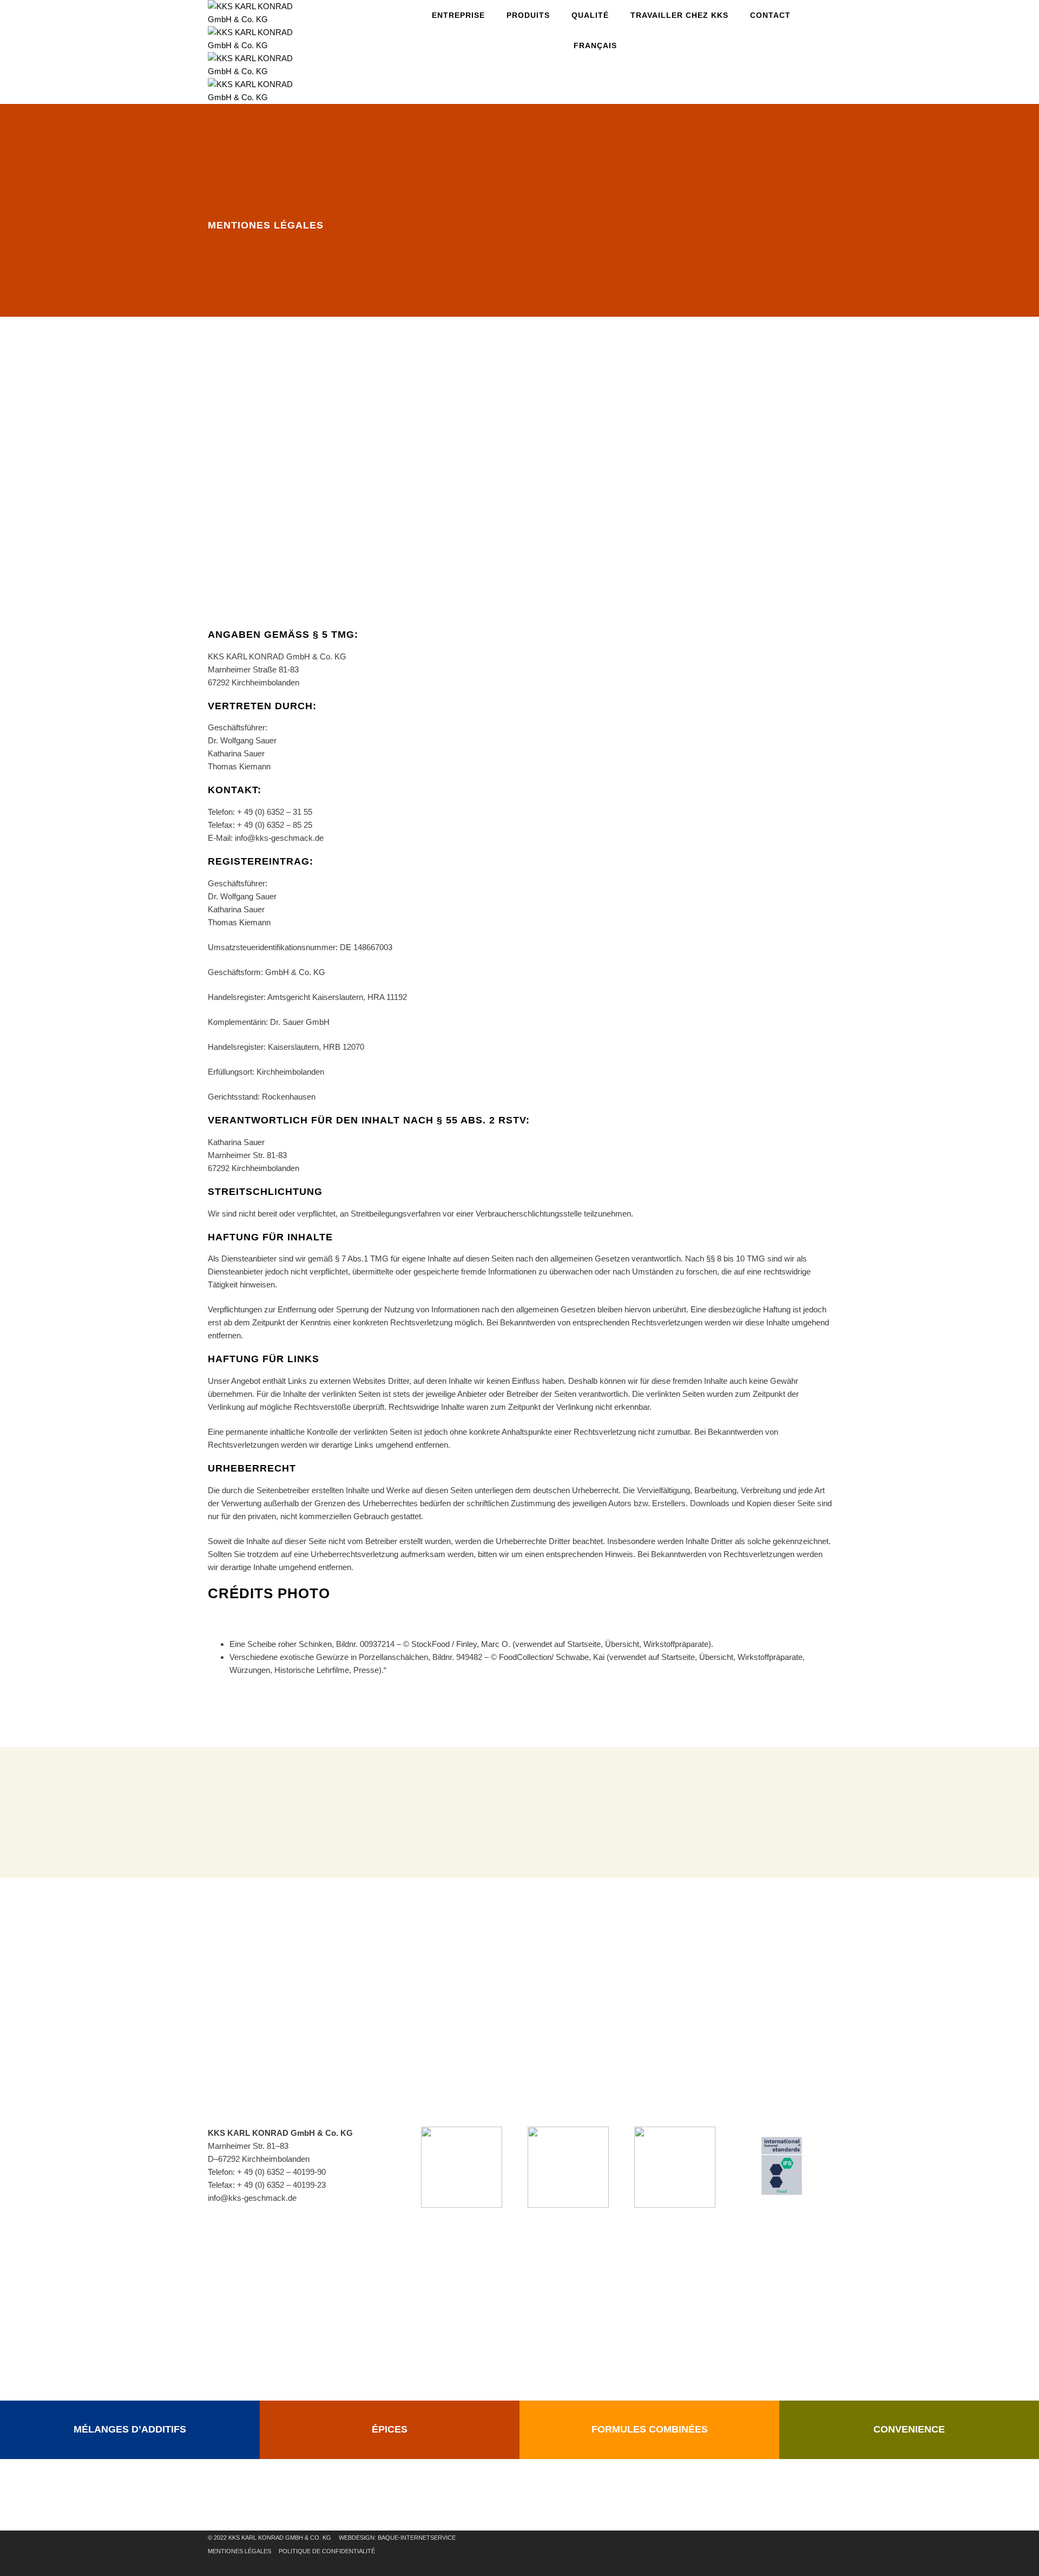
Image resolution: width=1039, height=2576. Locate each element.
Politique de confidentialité (327, 2551)
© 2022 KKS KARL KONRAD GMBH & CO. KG (269, 2538)
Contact (770, 15)
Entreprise (458, 15)
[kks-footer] (462, 2166)
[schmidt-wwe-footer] (675, 2166)
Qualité (590, 15)
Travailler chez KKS (679, 15)
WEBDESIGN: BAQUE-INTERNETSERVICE (397, 2538)
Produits (528, 15)
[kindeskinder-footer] (568, 2166)
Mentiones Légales (239, 2551)
